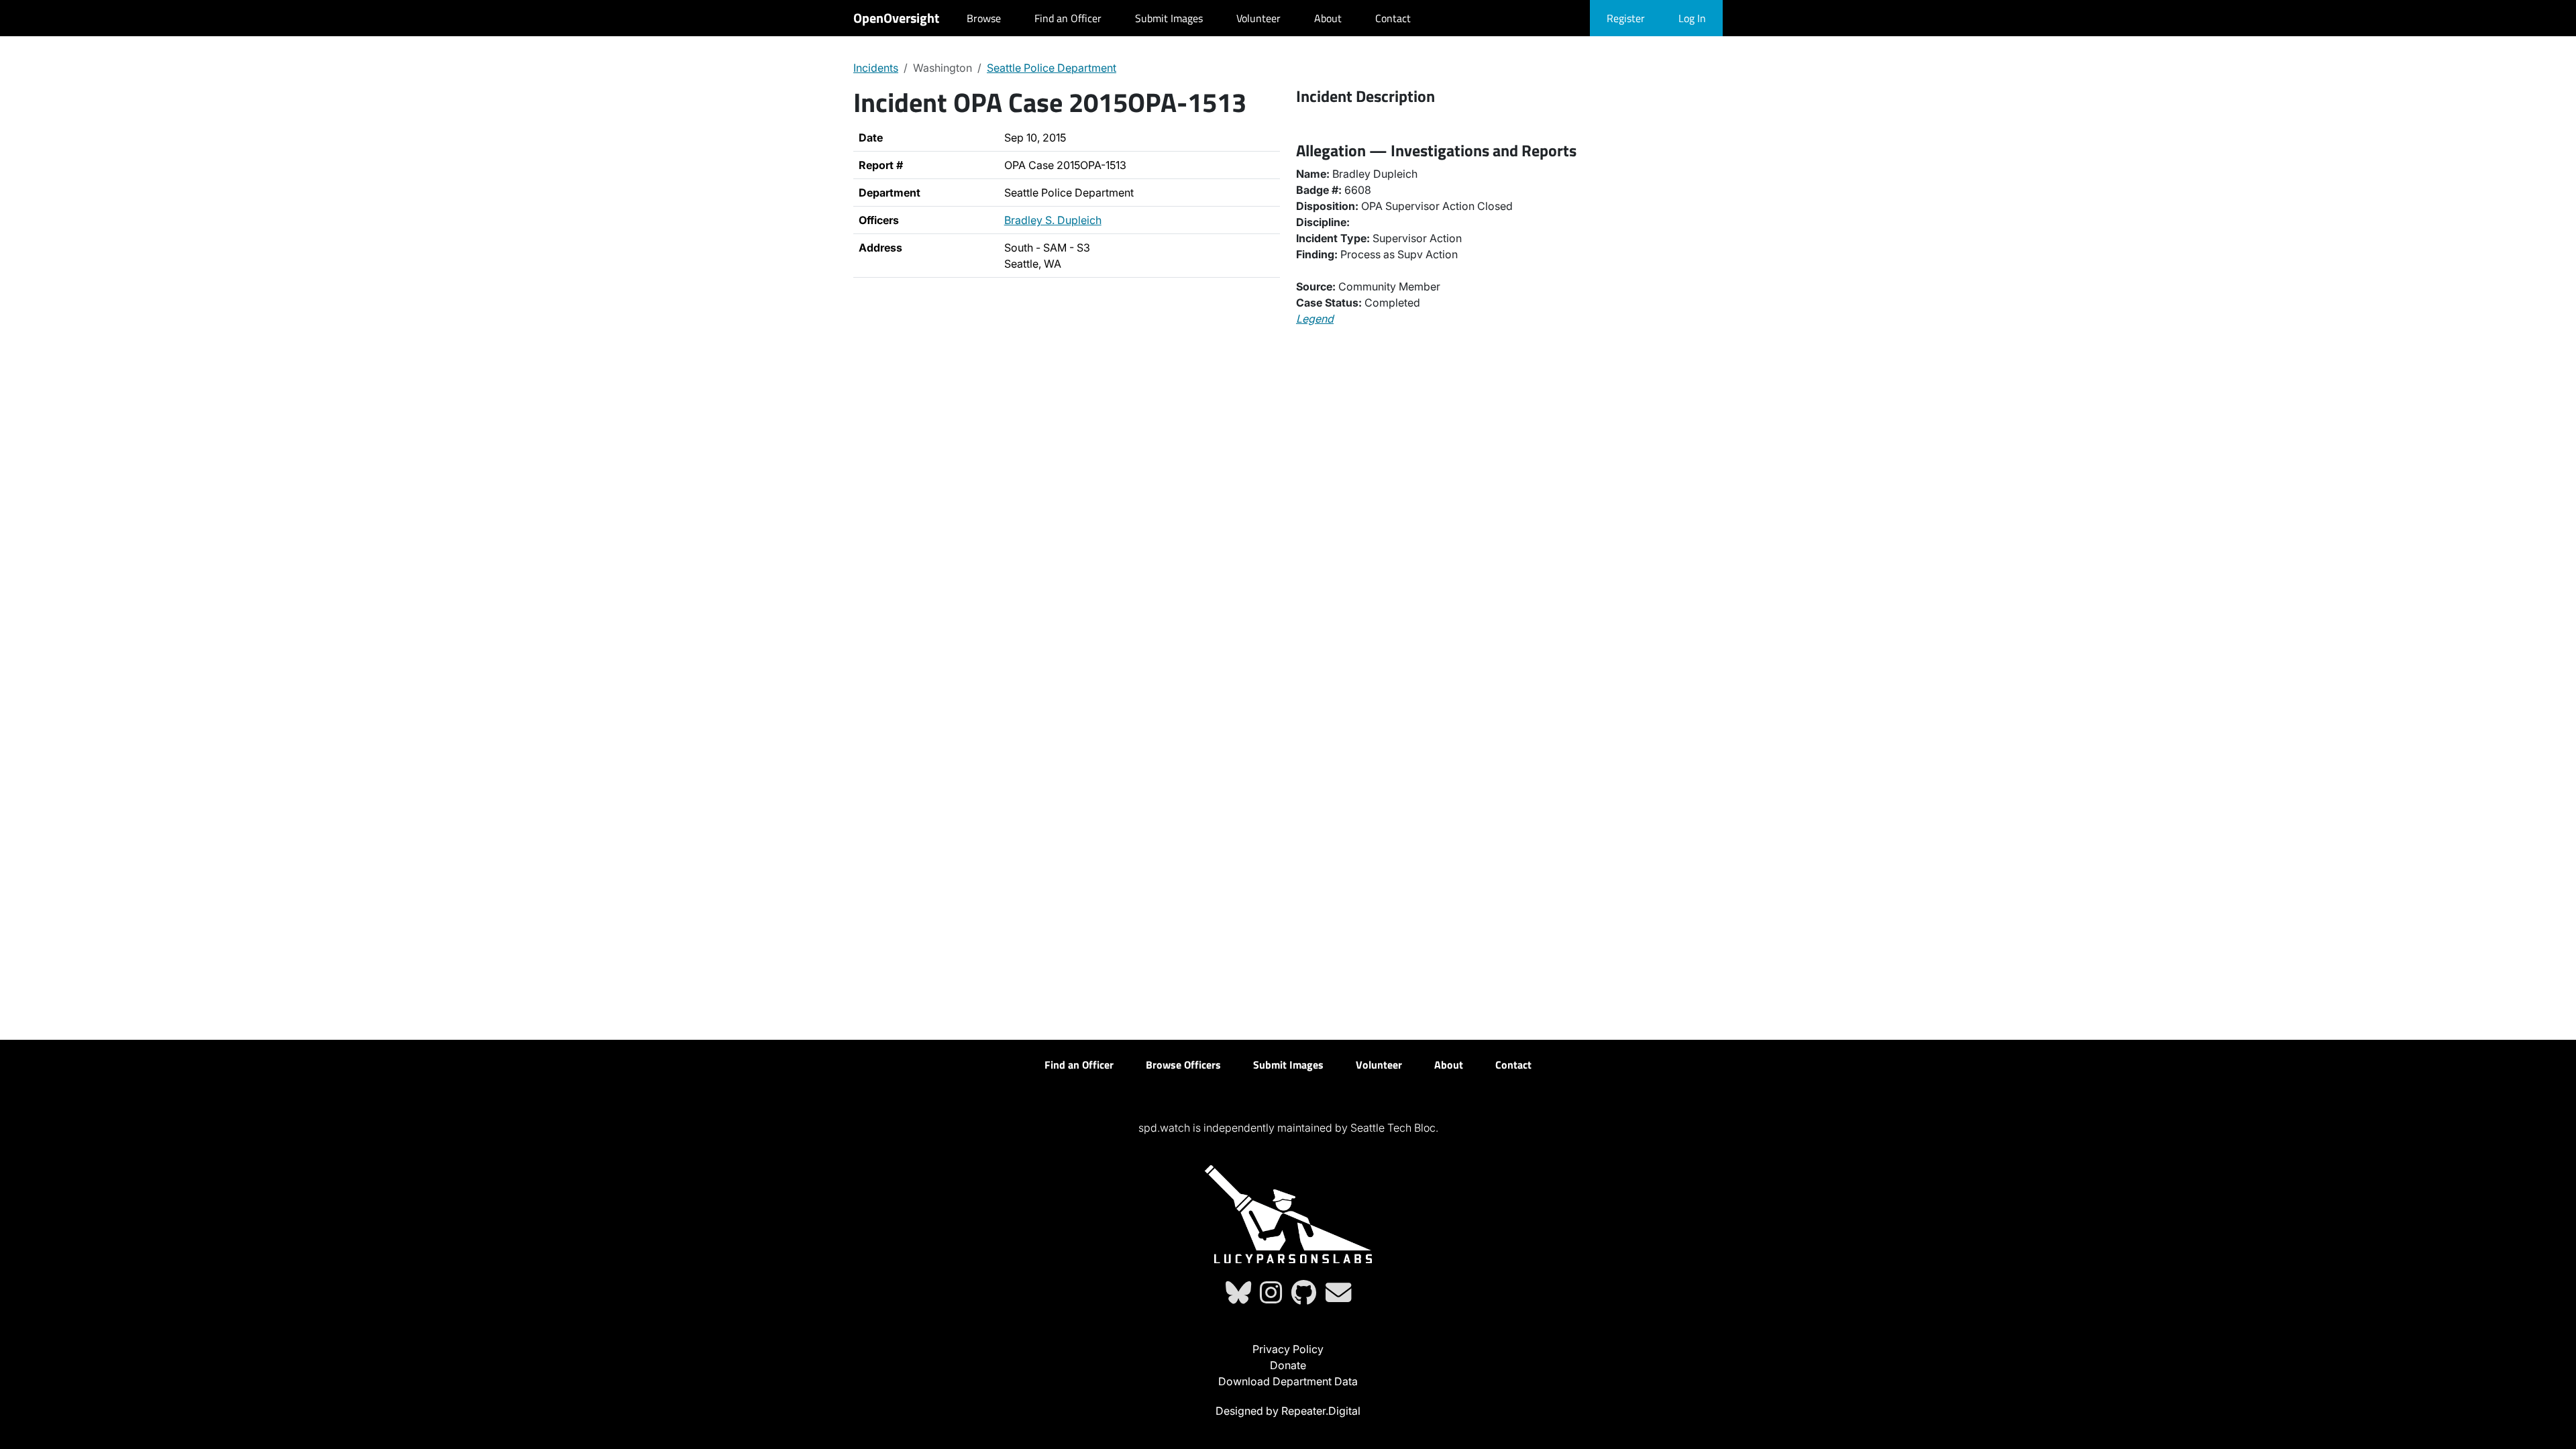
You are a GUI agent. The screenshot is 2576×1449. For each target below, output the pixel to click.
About (1328, 18)
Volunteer (1258, 18)
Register (1626, 18)
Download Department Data (1288, 1381)
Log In (1692, 18)
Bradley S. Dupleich (1053, 220)
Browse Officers (1183, 1065)
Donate (1288, 1365)
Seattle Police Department (1052, 68)
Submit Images (1169, 18)
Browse (984, 18)
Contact (1393, 18)
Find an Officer (1068, 18)
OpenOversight (896, 18)
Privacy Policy (1288, 1349)
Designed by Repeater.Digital (1288, 1411)
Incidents (876, 68)
